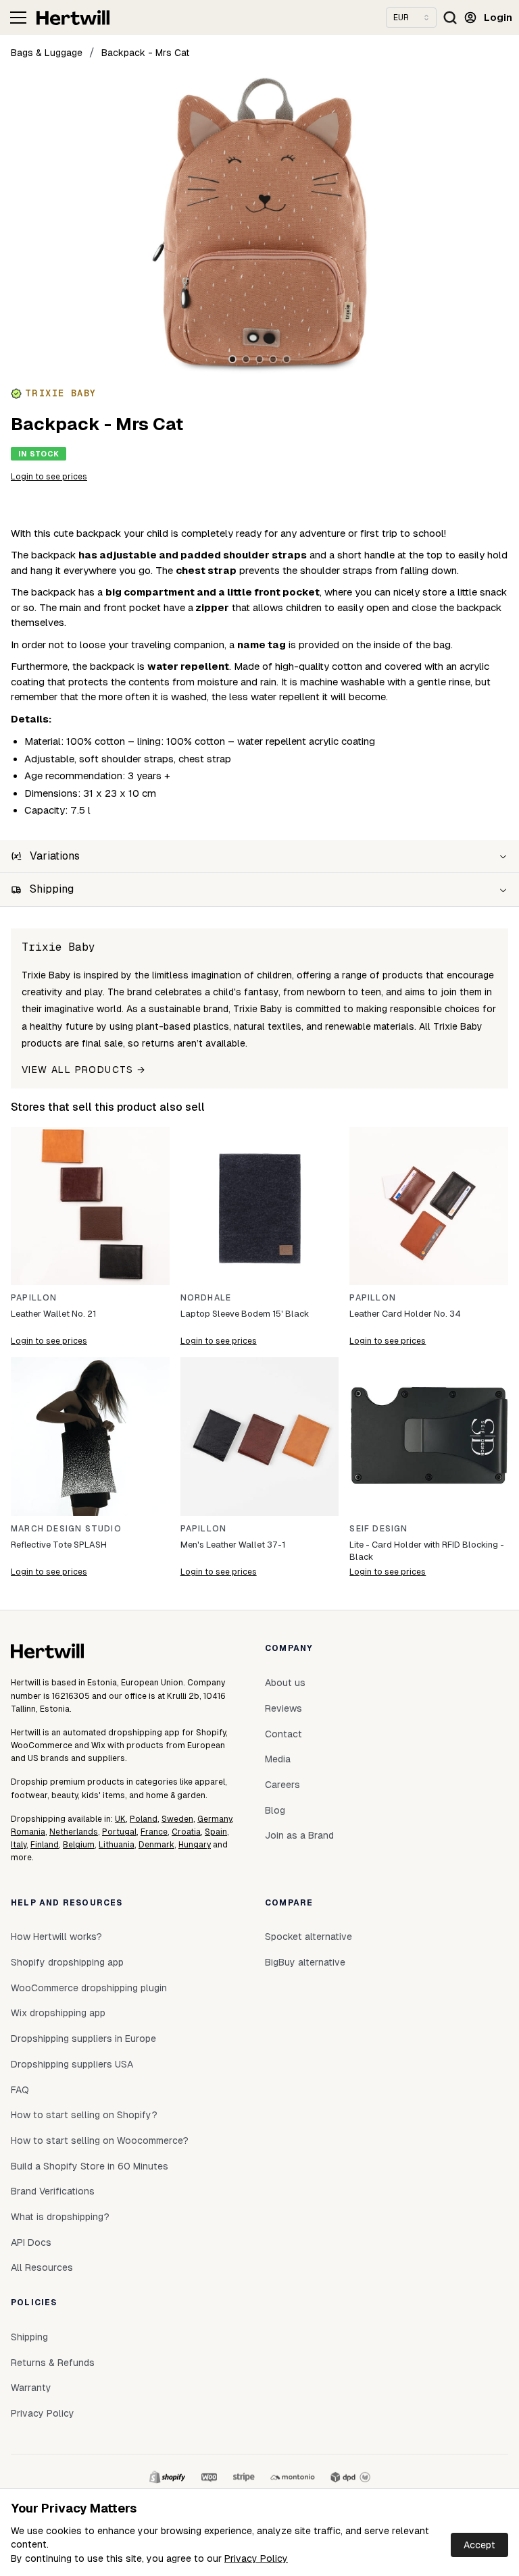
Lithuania (117, 1845)
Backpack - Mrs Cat (146, 53)
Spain (216, 1832)
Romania (28, 1832)
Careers (282, 1785)
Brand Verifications (53, 2191)
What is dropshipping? (60, 2217)
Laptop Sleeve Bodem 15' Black (245, 1314)
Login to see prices (49, 477)
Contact (283, 1734)
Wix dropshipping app (58, 2013)
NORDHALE (206, 1298)
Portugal (119, 1832)
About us (285, 1683)
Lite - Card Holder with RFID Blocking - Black (427, 1551)
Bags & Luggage (47, 53)
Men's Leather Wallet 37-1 (233, 1545)
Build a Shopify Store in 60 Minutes (90, 2166)
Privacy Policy (256, 2558)
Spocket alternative (308, 1937)
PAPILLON (34, 1298)
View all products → (84, 1070)
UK (120, 1819)
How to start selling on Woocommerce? (100, 2140)
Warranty (31, 2388)
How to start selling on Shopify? (84, 2115)
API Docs (31, 2242)
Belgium (79, 1845)
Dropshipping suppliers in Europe (83, 2039)
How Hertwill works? (56, 1937)
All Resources (42, 2267)
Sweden (177, 1819)
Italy (19, 1845)
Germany (215, 1819)
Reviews (283, 1708)
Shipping (29, 2337)
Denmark (156, 1845)
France (154, 1832)
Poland (144, 1819)
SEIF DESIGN (378, 1529)
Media (278, 1759)
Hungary (195, 1845)
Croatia (186, 1832)
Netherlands (74, 1832)
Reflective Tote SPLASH (59, 1545)
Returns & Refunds (53, 2363)
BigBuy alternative (305, 1962)
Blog (275, 1810)
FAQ (20, 2090)
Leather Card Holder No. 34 (405, 1314)
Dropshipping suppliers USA (72, 2064)
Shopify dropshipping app (67, 1962)
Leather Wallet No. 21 (53, 1314)
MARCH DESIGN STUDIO (66, 1529)
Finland (45, 1845)
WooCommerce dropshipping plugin (89, 1988)
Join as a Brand (299, 1835)
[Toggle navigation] (18, 18)
